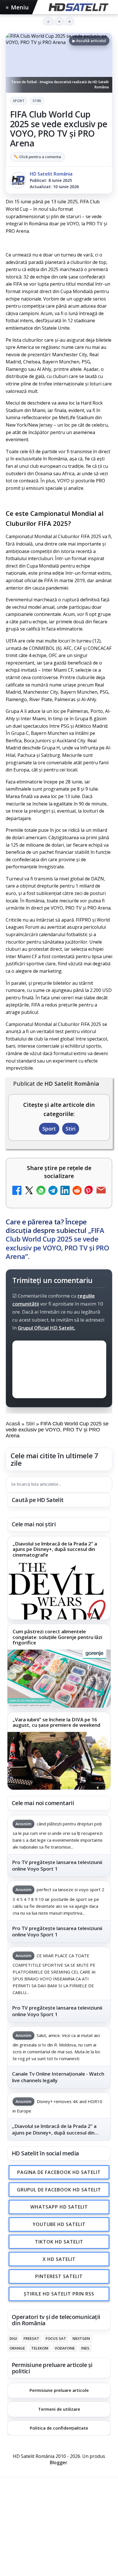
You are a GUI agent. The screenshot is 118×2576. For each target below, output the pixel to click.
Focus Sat (56, 2338)
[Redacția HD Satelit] (18, 180)
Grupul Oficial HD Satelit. (47, 1328)
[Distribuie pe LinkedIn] (65, 1191)
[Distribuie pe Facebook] (17, 1191)
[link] (59, 1578)
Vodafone (65, 2348)
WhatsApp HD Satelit (59, 2207)
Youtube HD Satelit (59, 2224)
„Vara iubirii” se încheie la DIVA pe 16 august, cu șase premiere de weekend (56, 1722)
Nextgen (81, 2338)
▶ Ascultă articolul (89, 41)
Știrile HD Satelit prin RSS (59, 2294)
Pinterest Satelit (59, 2277)
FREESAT (31, 2338)
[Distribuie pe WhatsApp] (41, 1191)
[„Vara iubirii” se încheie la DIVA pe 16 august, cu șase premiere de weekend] (59, 1761)
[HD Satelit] (78, 7)
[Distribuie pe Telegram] (53, 1191)
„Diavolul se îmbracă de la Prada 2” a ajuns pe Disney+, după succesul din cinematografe (55, 1549)
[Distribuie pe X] (29, 1191)
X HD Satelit (59, 2259)
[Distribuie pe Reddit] (77, 1191)
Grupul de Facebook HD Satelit (59, 2190)
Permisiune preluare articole (59, 2390)
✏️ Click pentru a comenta (37, 157)
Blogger (59, 2462)
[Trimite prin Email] (101, 1191)
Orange (17, 2348)
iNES (85, 2348)
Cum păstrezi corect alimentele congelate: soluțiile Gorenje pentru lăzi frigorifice (57, 1637)
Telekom (40, 2348)
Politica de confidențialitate (59, 2428)
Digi (13, 2338)
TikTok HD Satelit (59, 2242)
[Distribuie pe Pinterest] (89, 1191)
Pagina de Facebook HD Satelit (59, 2172)
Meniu (17, 7)
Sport (19, 101)
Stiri (37, 101)
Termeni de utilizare (59, 2409)
